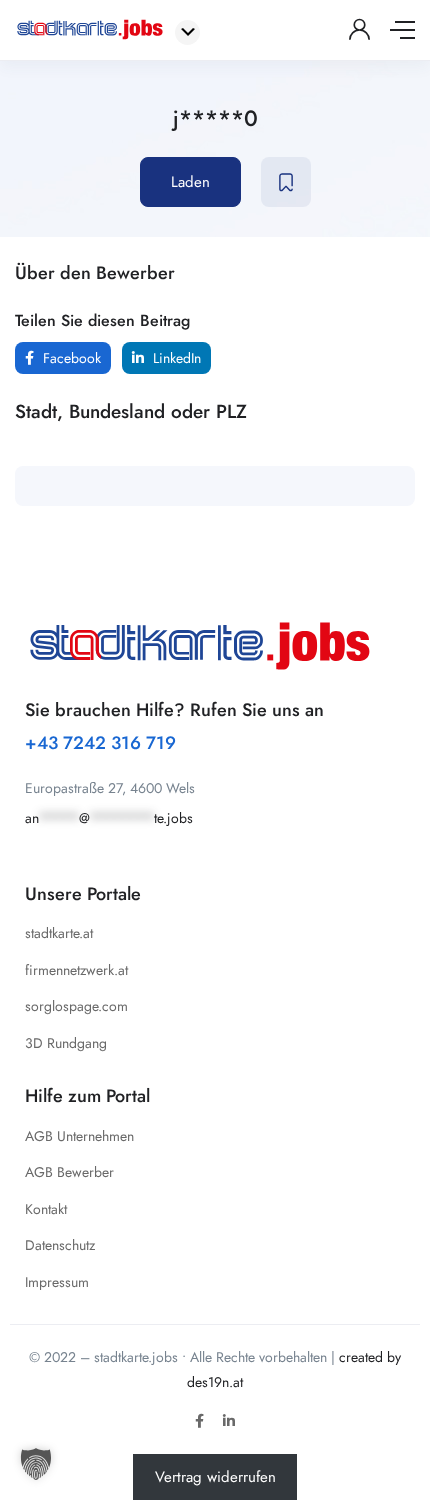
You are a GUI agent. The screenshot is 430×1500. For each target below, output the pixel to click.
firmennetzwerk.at (76, 970)
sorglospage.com (76, 1006)
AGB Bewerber (69, 1172)
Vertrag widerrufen (215, 1477)
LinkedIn (175, 358)
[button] (36, 1464)
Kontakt (46, 1209)
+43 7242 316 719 (100, 743)
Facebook (70, 358)
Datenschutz (60, 1245)
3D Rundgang (66, 1043)
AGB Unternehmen (79, 1136)
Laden (190, 182)
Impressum (57, 1282)
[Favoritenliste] (286, 182)
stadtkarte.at (59, 933)
